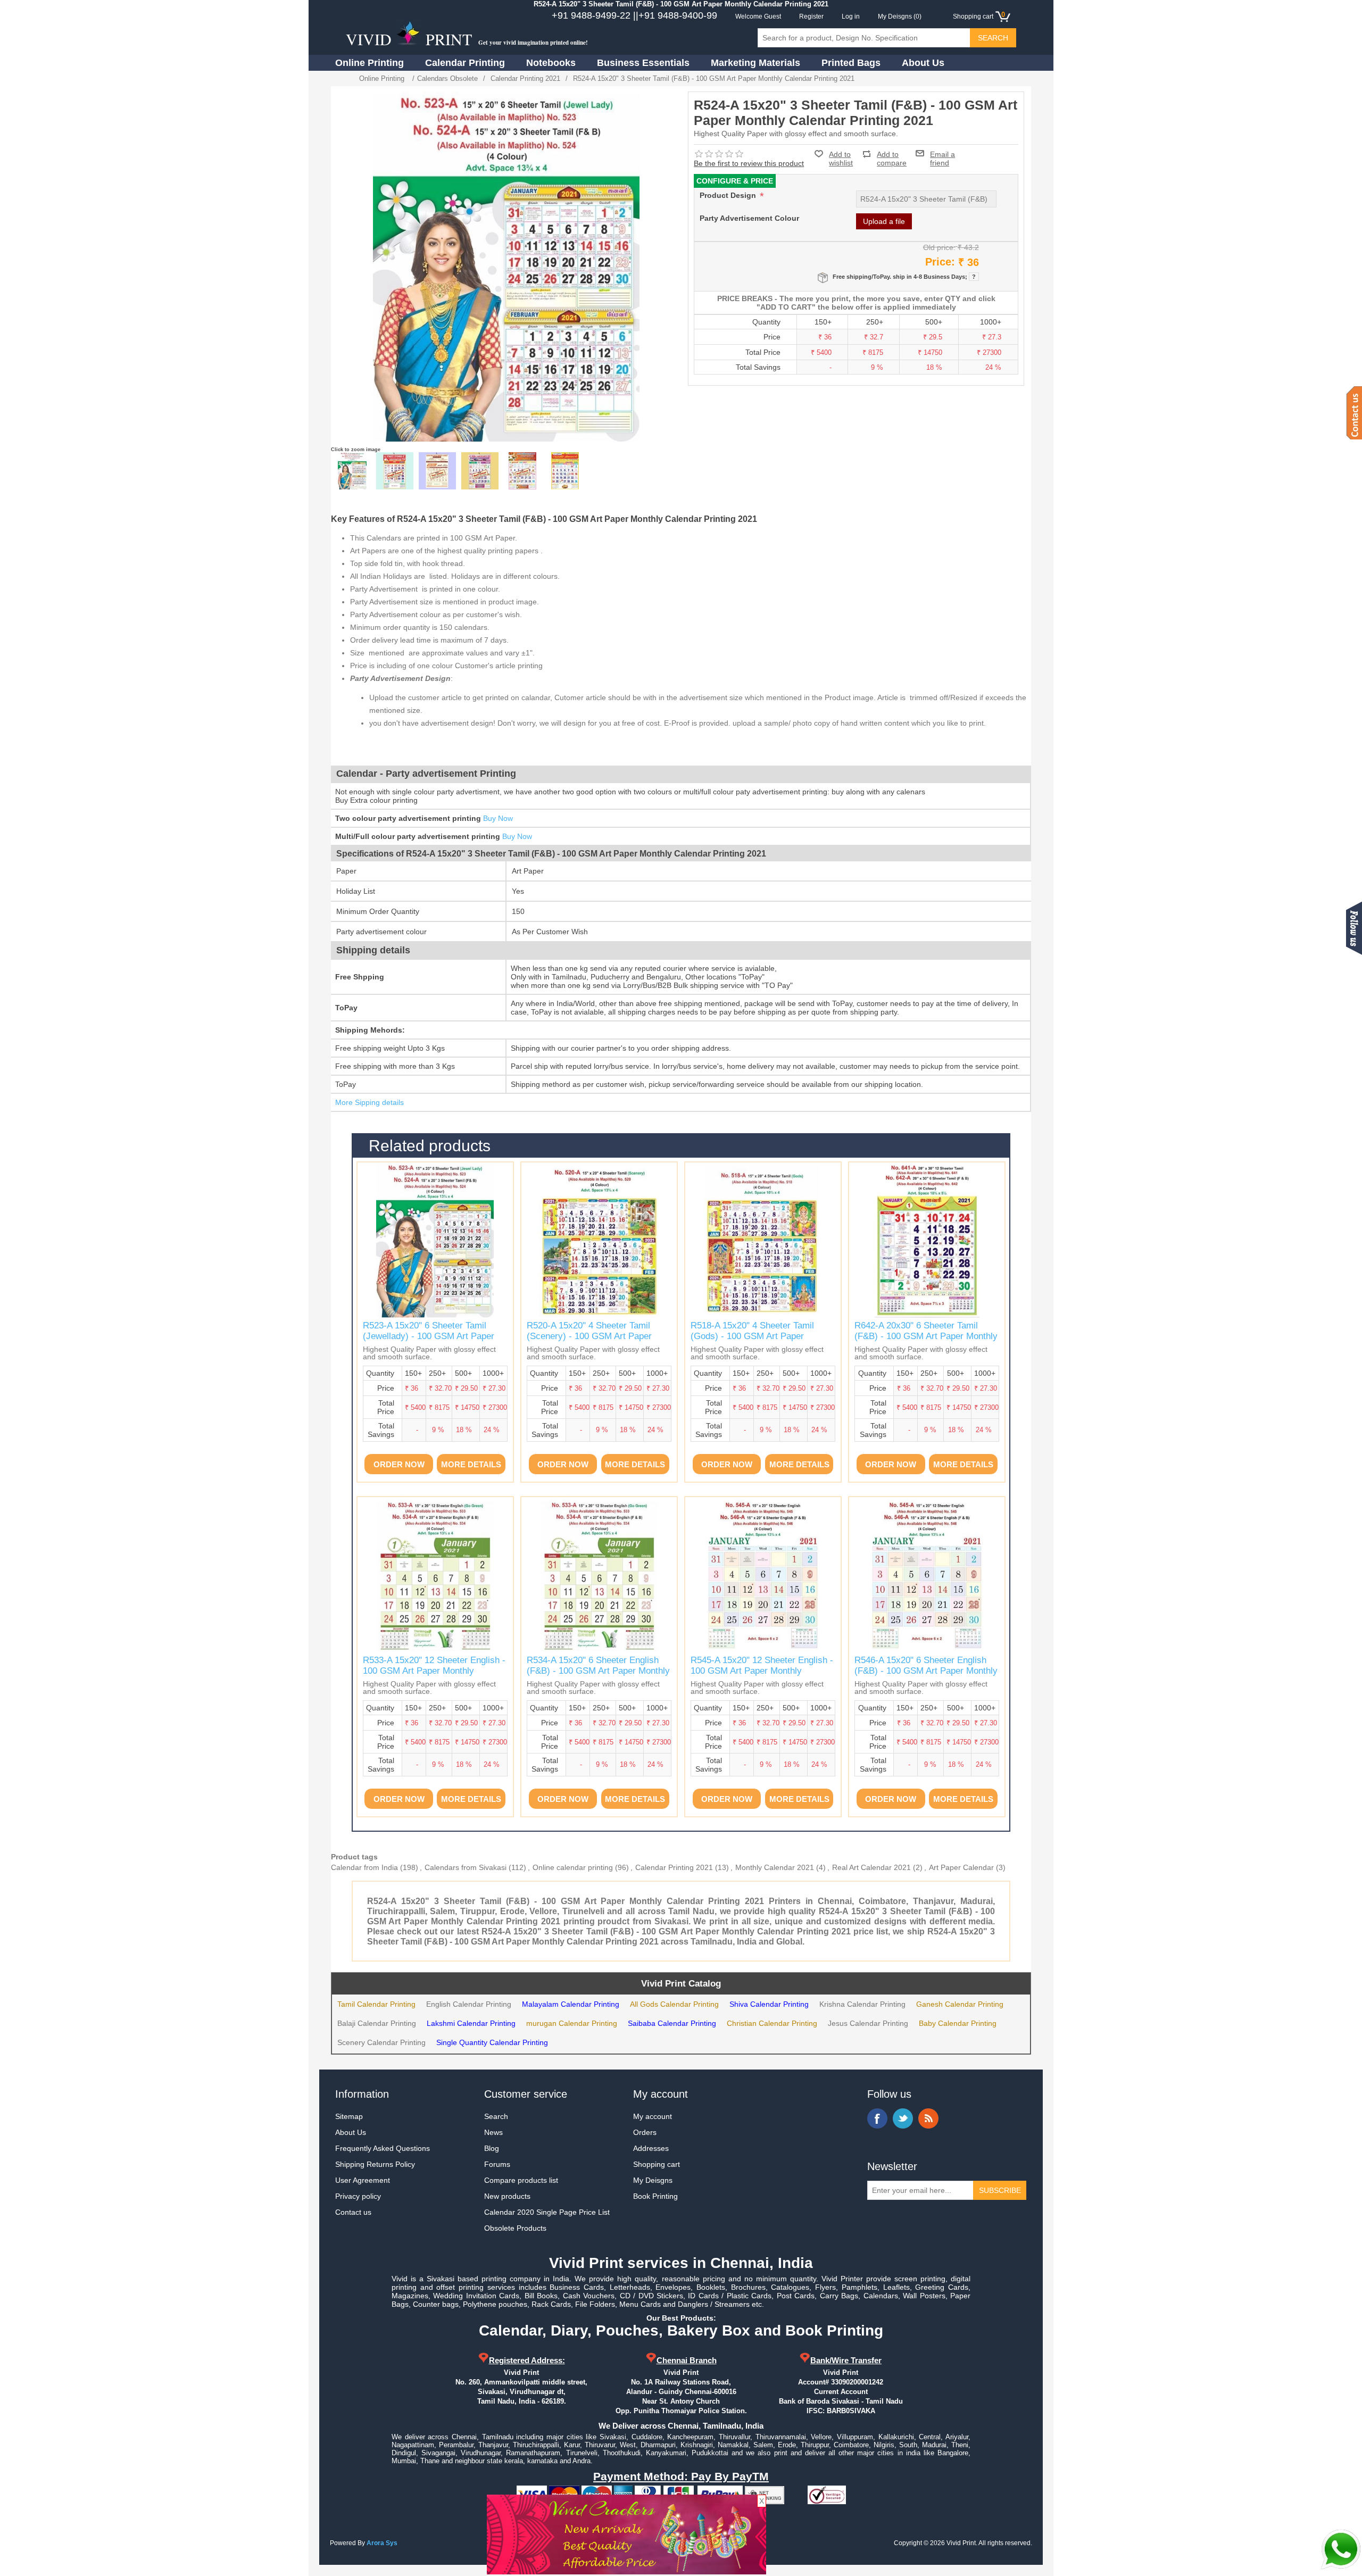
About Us (923, 63)
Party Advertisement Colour (749, 218)
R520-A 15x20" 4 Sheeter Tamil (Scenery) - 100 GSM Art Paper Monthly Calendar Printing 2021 (589, 1336)
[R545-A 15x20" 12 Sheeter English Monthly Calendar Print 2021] (763, 1575)
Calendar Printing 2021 (674, 1867)
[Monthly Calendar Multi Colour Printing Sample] (480, 471)
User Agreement (363, 2180)
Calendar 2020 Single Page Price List (547, 2212)
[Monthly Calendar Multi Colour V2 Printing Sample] (522, 471)
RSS (928, 2118)
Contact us (353, 2212)
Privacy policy (358, 2196)
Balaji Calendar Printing (377, 2023)
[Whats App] (1341, 2549)
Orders (645, 2132)
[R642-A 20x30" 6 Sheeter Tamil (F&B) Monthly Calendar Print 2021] (927, 1240)
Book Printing (655, 2196)
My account (653, 2116)
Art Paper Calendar (961, 1867)
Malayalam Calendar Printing (571, 2004)
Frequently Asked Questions (383, 2148)
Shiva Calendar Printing (769, 2004)
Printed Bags (851, 63)
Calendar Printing (465, 63)
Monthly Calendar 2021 (775, 1867)
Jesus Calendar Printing (868, 2023)
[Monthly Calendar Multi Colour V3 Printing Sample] (565, 471)
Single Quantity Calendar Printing (492, 2042)
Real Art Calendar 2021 (871, 1867)
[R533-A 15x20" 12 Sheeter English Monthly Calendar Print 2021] (435, 1575)
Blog (492, 2148)
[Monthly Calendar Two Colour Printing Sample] (437, 471)
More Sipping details (369, 1102)
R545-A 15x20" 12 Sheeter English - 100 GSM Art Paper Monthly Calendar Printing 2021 (762, 1671)
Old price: (939, 247)
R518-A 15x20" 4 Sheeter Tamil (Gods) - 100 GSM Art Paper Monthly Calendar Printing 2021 (753, 1336)
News (493, 2132)
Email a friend (942, 153)
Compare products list (521, 2180)
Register (811, 16)
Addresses (651, 2148)
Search (496, 2116)
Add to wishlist (841, 159)
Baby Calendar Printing (958, 2023)
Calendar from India (364, 1867)
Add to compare (892, 154)
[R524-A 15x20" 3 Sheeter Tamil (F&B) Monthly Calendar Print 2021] (352, 471)
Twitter (903, 2118)
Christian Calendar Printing (772, 2023)
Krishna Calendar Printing (862, 2004)
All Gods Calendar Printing (674, 2004)
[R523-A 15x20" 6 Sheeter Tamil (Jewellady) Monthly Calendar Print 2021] (435, 1240)
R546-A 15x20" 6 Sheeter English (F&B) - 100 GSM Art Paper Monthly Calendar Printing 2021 (926, 1671)
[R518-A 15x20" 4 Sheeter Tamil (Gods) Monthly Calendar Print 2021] (763, 1240)
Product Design (729, 195)
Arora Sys (382, 2543)
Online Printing (369, 63)
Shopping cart (657, 2164)
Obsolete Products (515, 2228)
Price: (940, 262)
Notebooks (551, 63)
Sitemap (349, 2116)
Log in (851, 16)
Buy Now (498, 818)
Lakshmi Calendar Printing (471, 2023)
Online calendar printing (573, 1867)
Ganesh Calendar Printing (960, 2004)
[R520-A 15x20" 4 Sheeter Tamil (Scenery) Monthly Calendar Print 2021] (599, 1240)
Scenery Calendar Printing (381, 2042)
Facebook (877, 2118)
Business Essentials (643, 63)
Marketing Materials (755, 63)
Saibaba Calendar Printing (672, 2023)
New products (507, 2196)
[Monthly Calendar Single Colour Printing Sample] (395, 471)
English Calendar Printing (469, 2004)
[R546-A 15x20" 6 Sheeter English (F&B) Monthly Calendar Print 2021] (927, 1575)
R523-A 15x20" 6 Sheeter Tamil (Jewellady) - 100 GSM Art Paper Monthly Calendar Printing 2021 (429, 1336)
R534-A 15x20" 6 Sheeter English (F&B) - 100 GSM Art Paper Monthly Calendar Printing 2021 (598, 1671)
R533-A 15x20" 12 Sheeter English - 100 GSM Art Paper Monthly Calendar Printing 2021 (434, 1671)
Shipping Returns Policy (375, 2164)
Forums (497, 2164)
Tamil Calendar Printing (376, 2004)
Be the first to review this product (749, 163)
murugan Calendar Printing (572, 2023)
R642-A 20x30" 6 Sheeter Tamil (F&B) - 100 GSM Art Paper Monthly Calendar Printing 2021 (926, 1336)
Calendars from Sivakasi (466, 1867)
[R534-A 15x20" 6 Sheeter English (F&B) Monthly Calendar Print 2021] (599, 1575)
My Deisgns (653, 2180)
